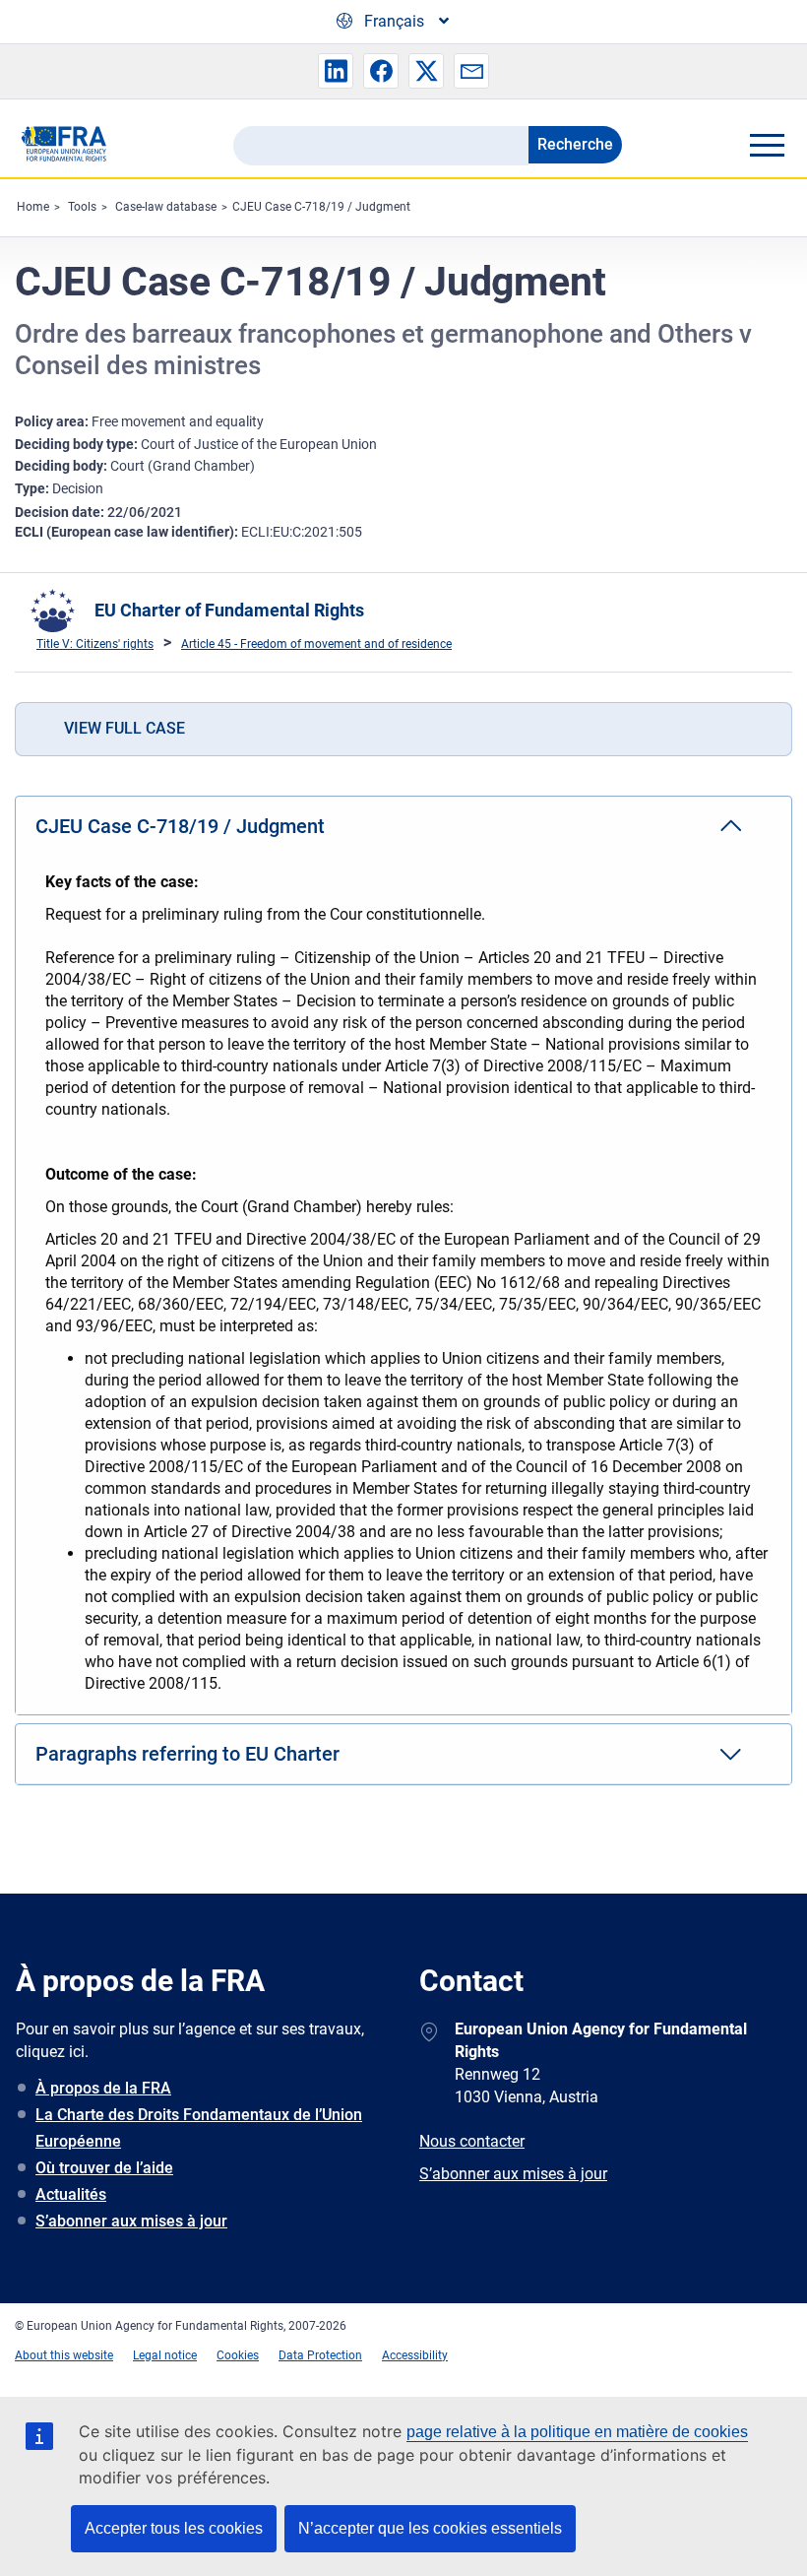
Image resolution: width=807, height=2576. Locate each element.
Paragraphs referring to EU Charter (187, 1754)
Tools (82, 207)
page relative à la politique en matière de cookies (577, 2432)
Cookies (238, 2355)
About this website (64, 2355)
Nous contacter (472, 2141)
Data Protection (320, 2355)
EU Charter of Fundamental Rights (229, 610)
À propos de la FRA (103, 2088)
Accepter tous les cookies (174, 2528)
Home (33, 207)
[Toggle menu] (767, 145)
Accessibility (415, 2355)
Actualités (71, 2194)
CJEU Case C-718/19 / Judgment (321, 207)
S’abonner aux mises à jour (131, 2221)
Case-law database (166, 207)
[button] (336, 71)
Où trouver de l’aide (104, 2168)
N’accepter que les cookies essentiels (430, 2528)
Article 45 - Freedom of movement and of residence (316, 644)
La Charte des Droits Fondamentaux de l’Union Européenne (199, 2128)
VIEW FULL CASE (124, 728)
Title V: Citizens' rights (95, 644)
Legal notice (165, 2355)
